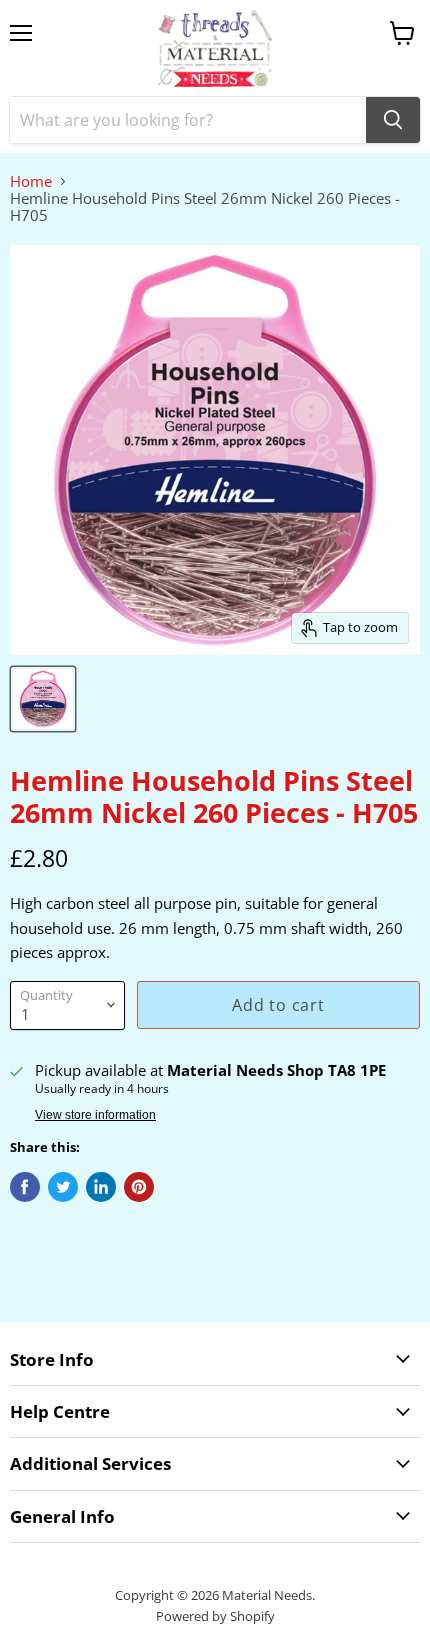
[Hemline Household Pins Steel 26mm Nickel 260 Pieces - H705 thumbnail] (43, 699)
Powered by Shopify (215, 1616)
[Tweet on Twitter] (63, 1187)
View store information (95, 1115)
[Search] (393, 120)
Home (31, 181)
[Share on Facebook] (25, 1187)
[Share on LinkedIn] (101, 1187)
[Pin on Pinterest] (139, 1187)
